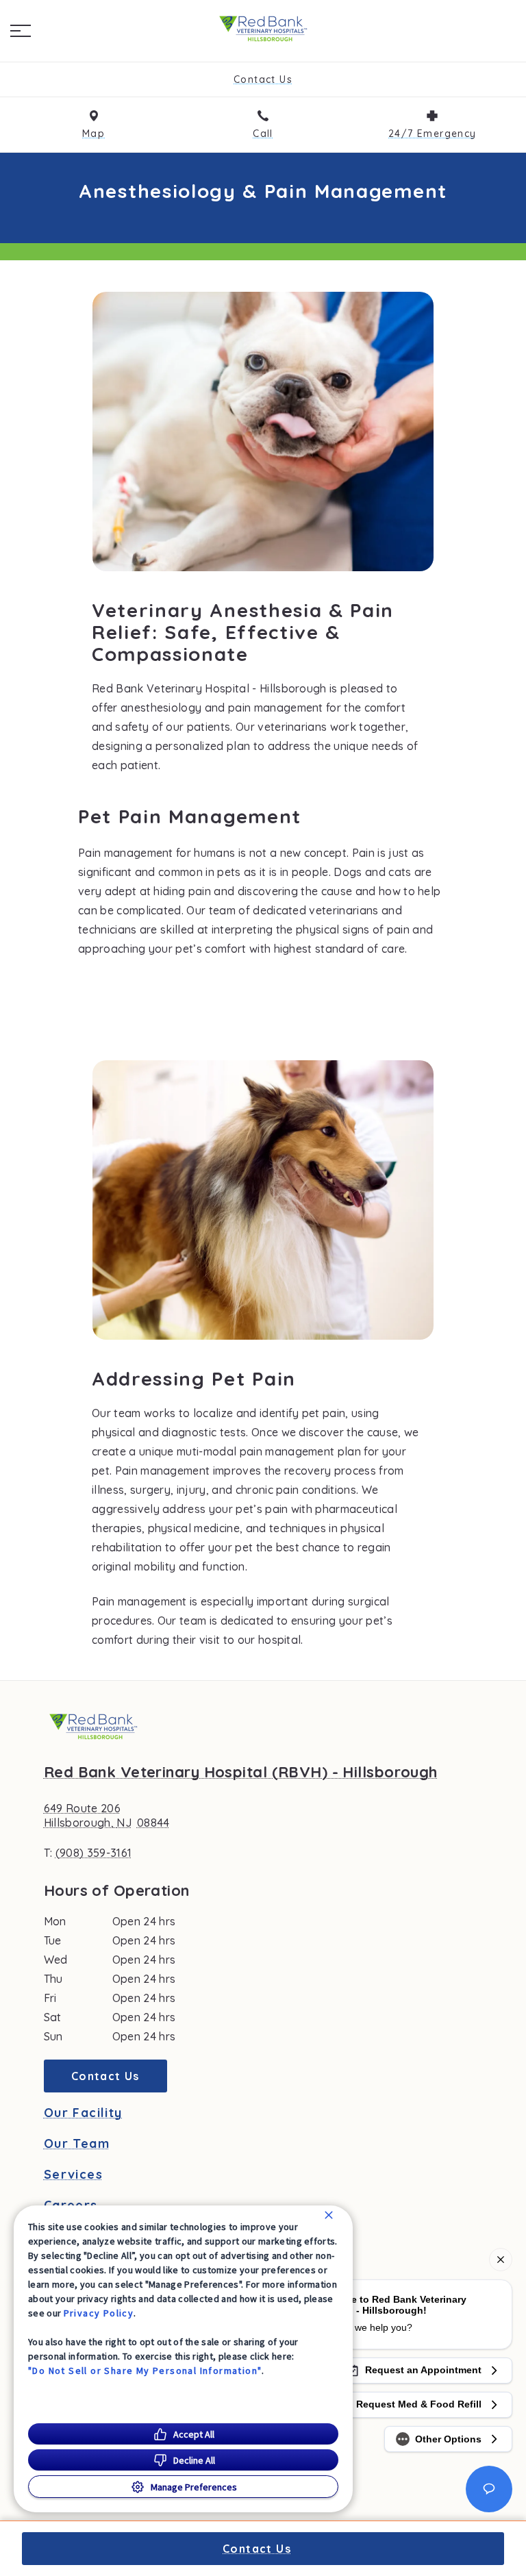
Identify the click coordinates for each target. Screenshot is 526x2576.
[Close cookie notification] (329, 2215)
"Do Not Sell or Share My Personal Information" (145, 2371)
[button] (21, 31)
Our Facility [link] (83, 2113)
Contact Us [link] (105, 2076)
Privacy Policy (99, 2313)
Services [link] (73, 2175)
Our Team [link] (77, 2144)
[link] (263, 28)
